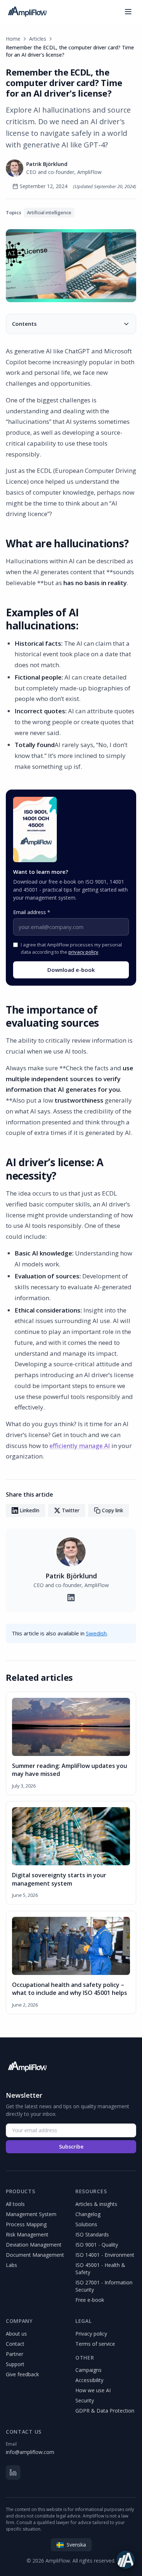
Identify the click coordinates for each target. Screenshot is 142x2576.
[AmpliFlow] (27, 2066)
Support (15, 2364)
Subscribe (71, 2147)
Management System (31, 2214)
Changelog (88, 2214)
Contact (15, 2344)
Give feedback (22, 2374)
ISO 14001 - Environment (105, 2255)
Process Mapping (26, 2224)
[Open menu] (128, 12)
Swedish (96, 1633)
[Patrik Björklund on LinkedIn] (71, 1598)
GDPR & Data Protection (105, 2411)
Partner (15, 2354)
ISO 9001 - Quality (97, 2245)
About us (16, 2334)
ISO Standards (92, 2234)
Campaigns (88, 2370)
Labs (11, 2265)
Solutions (86, 2224)
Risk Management (27, 2234)
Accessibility (89, 2380)
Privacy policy (91, 2334)
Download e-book (71, 970)
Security (85, 2400)
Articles (38, 39)
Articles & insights (96, 2204)
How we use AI (93, 2390)
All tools (15, 2204)
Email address (32, 912)
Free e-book (90, 2300)
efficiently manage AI (80, 1446)
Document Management (35, 2255)
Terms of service (95, 2344)
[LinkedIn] (13, 2472)
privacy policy (83, 952)
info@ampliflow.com (30, 2452)
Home (13, 39)
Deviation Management (34, 2245)
